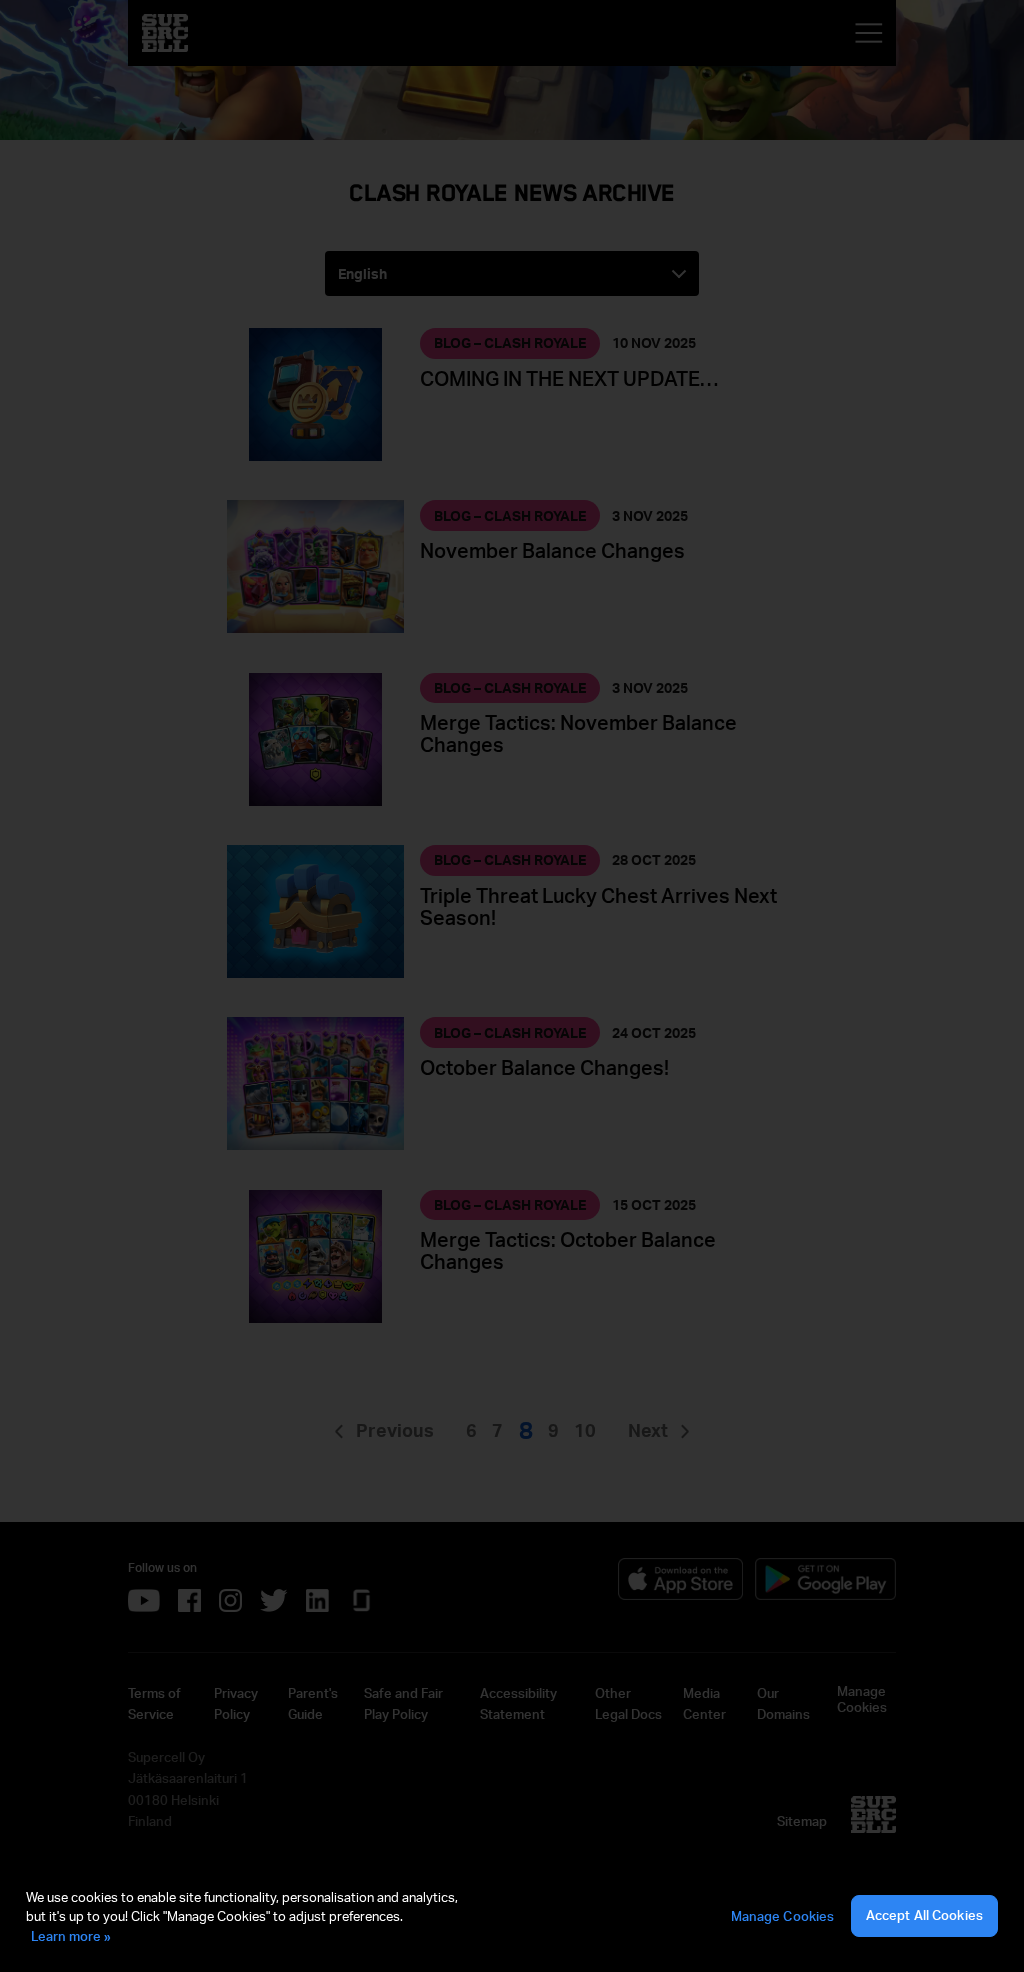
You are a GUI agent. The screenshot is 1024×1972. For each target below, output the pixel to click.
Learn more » (71, 1936)
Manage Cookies (783, 1916)
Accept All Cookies (924, 1915)
